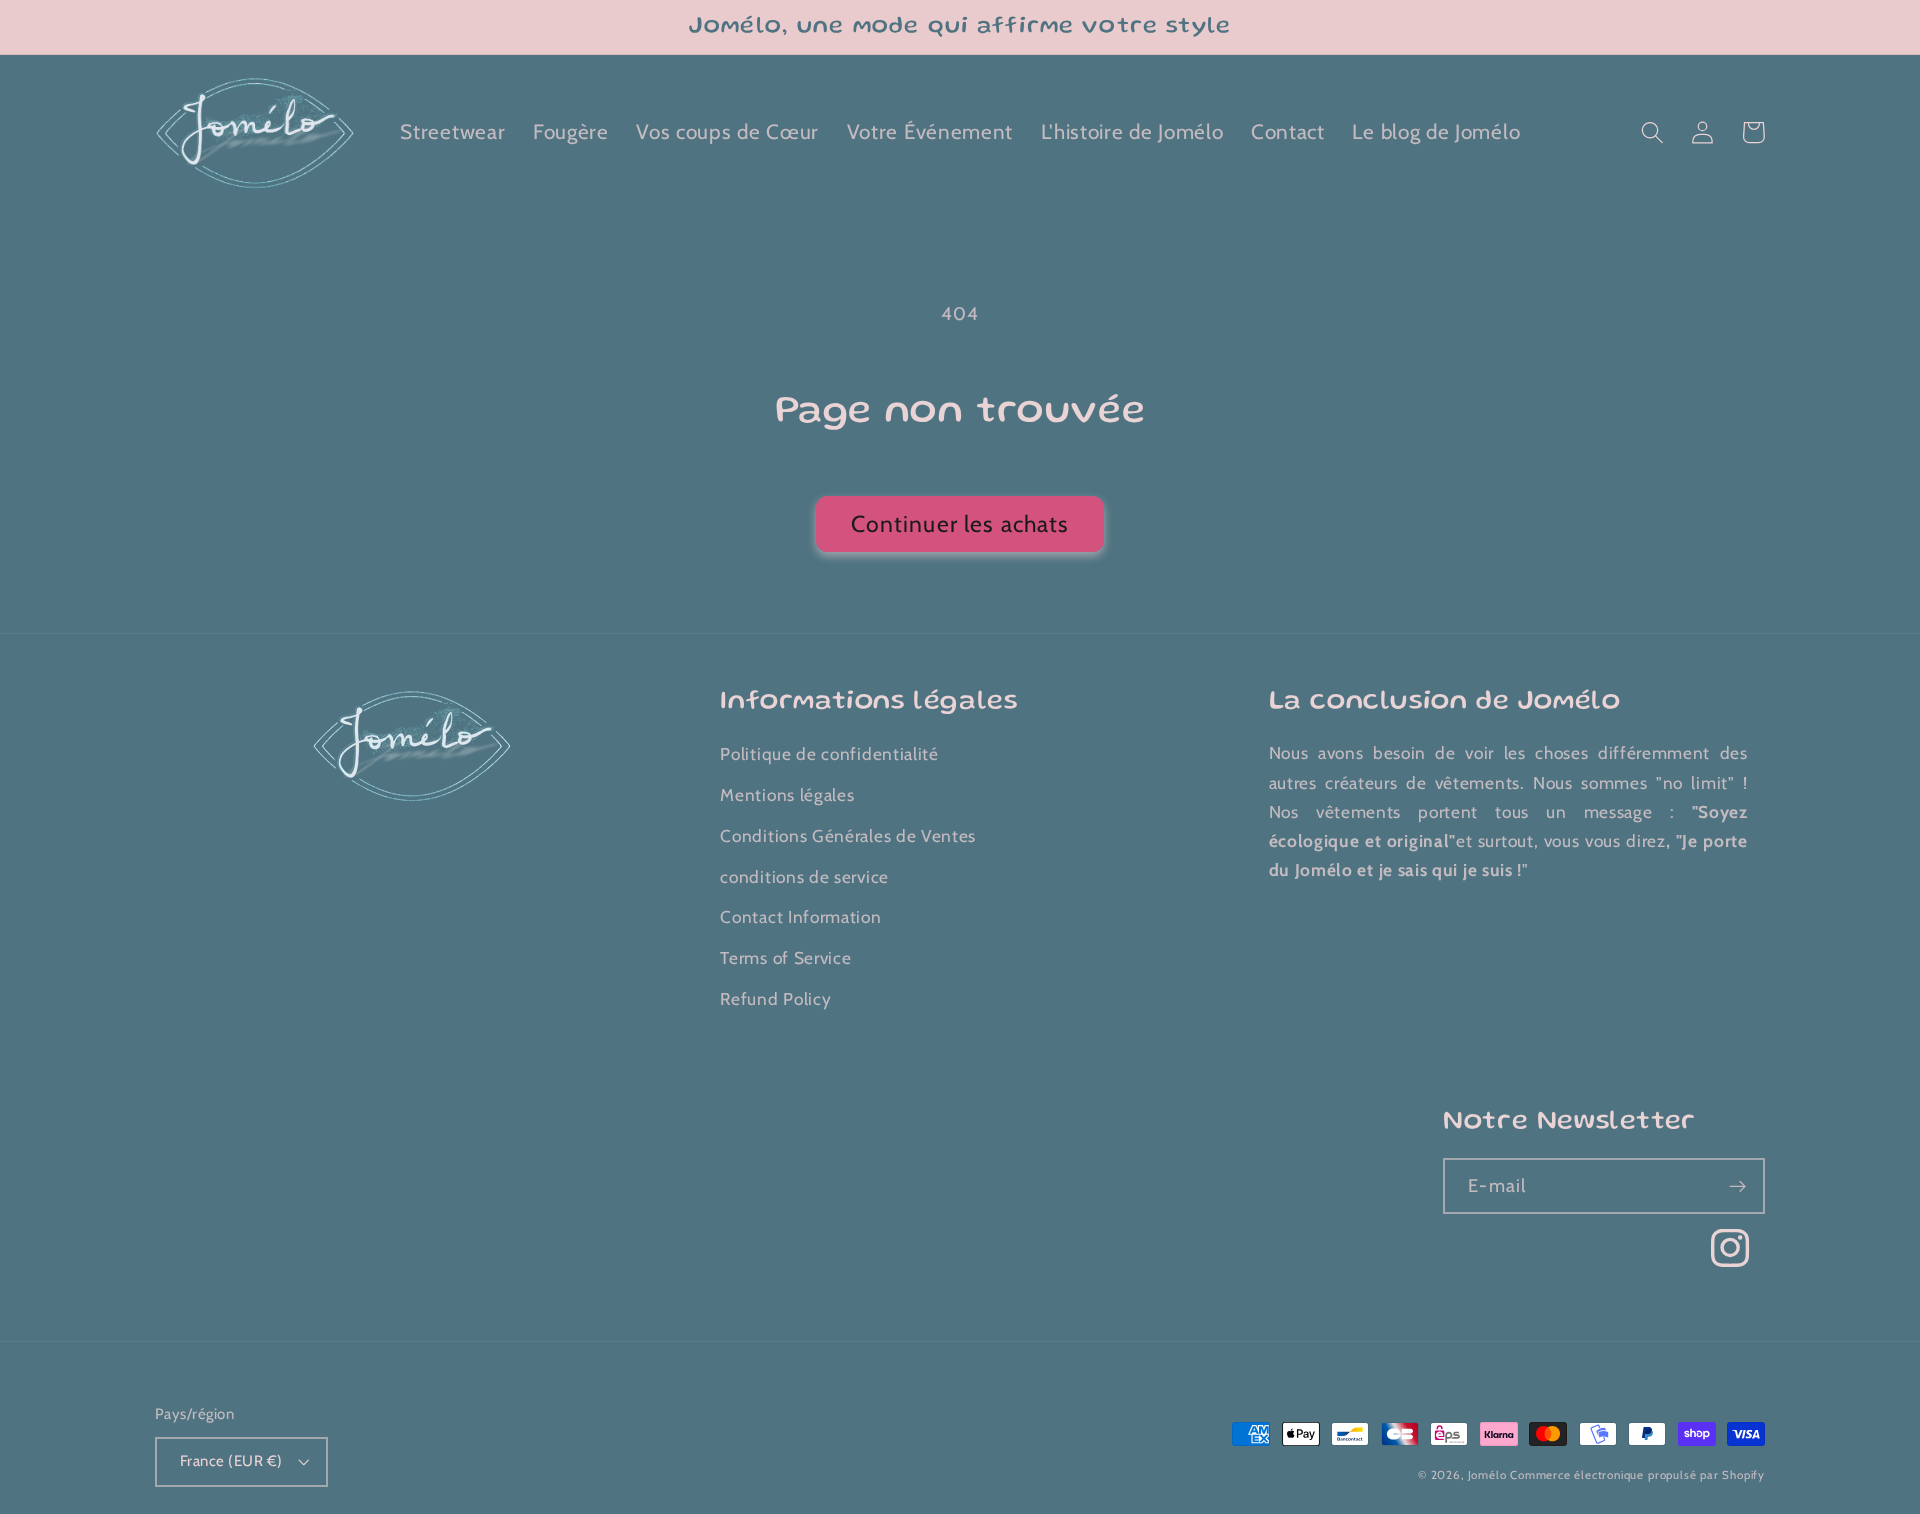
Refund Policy (775, 998)
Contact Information (800, 916)
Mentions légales (787, 794)
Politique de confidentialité (829, 753)
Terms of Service (785, 957)
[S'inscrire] (1737, 1186)
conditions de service (804, 876)
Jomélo (1487, 1475)
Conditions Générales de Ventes (848, 835)
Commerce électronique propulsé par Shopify (1637, 1475)
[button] (1652, 132)
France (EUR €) (231, 1461)
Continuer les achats (960, 524)
